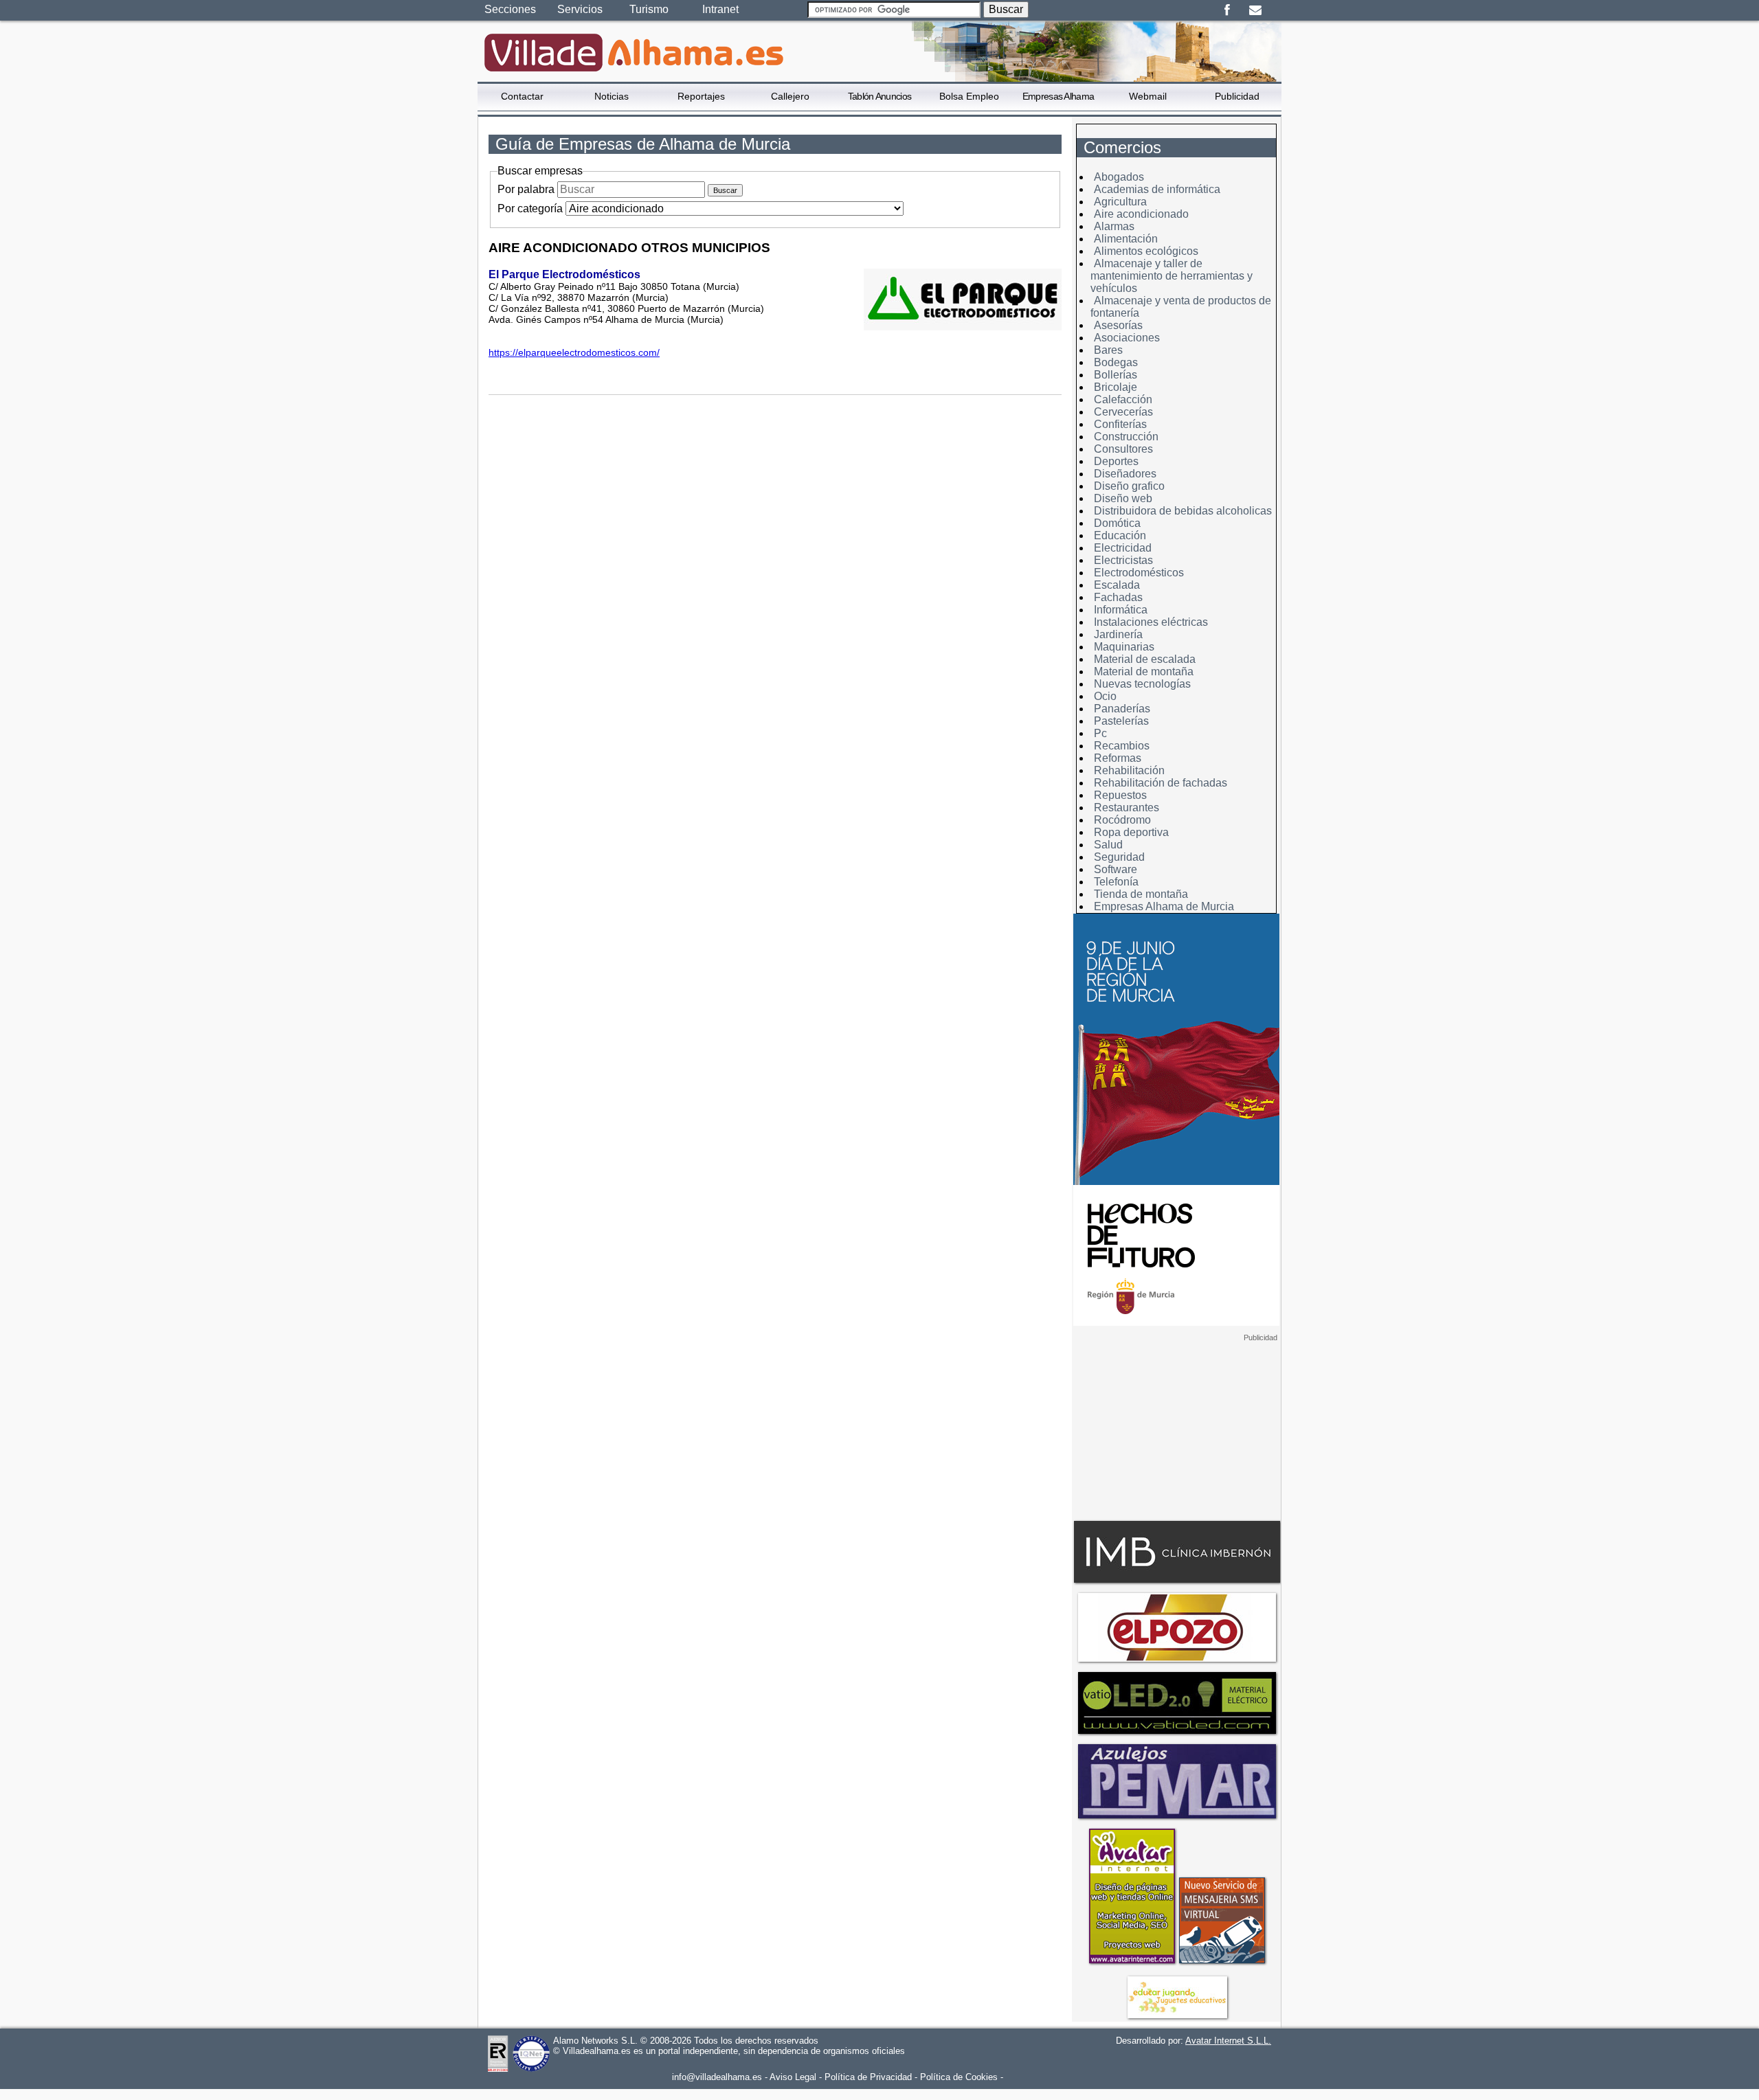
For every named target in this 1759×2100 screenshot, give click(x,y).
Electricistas (1123, 560)
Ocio (1105, 696)
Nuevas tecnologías (1142, 684)
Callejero (790, 96)
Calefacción (1123, 399)
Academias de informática (1157, 189)
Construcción (1126, 437)
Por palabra (526, 189)
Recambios (1122, 746)
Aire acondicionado (1141, 214)
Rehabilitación (1129, 770)
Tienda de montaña (1141, 894)
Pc (1100, 733)
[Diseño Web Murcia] (1131, 1963)
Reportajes (701, 96)
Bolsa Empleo (969, 96)
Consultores (1123, 449)
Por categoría (530, 208)
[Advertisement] (1176, 1428)
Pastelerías (1121, 721)
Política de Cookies (959, 2077)
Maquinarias (1124, 647)
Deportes (1116, 461)
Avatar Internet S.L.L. (1228, 2041)
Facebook (1227, 10)
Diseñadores (1125, 474)
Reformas (1118, 758)
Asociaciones (1127, 338)
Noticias (612, 96)
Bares (1108, 350)
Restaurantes (1127, 808)
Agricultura (1120, 202)
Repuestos (1120, 795)
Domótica (1117, 523)
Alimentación (1126, 239)
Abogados (1119, 177)
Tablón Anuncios (880, 96)
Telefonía (1116, 882)
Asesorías (1118, 325)
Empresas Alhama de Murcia (1164, 906)
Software (1116, 869)
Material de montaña (1144, 671)
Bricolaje (1116, 387)
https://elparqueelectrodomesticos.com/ (574, 352)
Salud (1108, 845)
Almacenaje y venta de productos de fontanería (1181, 307)
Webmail (1148, 96)
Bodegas (1116, 362)
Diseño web (1123, 498)
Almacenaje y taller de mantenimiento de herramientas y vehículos (1172, 276)
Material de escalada (1145, 659)
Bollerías (1116, 375)
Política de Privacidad (868, 2077)
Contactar (522, 96)
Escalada (1117, 585)
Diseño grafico (1129, 486)
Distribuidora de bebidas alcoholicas (1183, 511)
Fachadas (1118, 597)
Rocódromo (1122, 820)
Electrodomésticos (1139, 573)
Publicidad (1237, 96)
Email (1255, 10)
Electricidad (1123, 548)
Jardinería (1118, 634)
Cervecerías (1123, 412)
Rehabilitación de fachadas (1161, 783)
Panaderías (1122, 709)
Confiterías (1120, 424)
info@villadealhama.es (717, 2077)
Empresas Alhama (1058, 96)
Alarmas (1114, 226)
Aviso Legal (793, 2077)
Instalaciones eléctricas (1151, 622)
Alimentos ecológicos (1146, 251)
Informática (1121, 610)
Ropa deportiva (1131, 832)
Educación (1120, 535)
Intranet (720, 9)
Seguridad (1119, 857)
